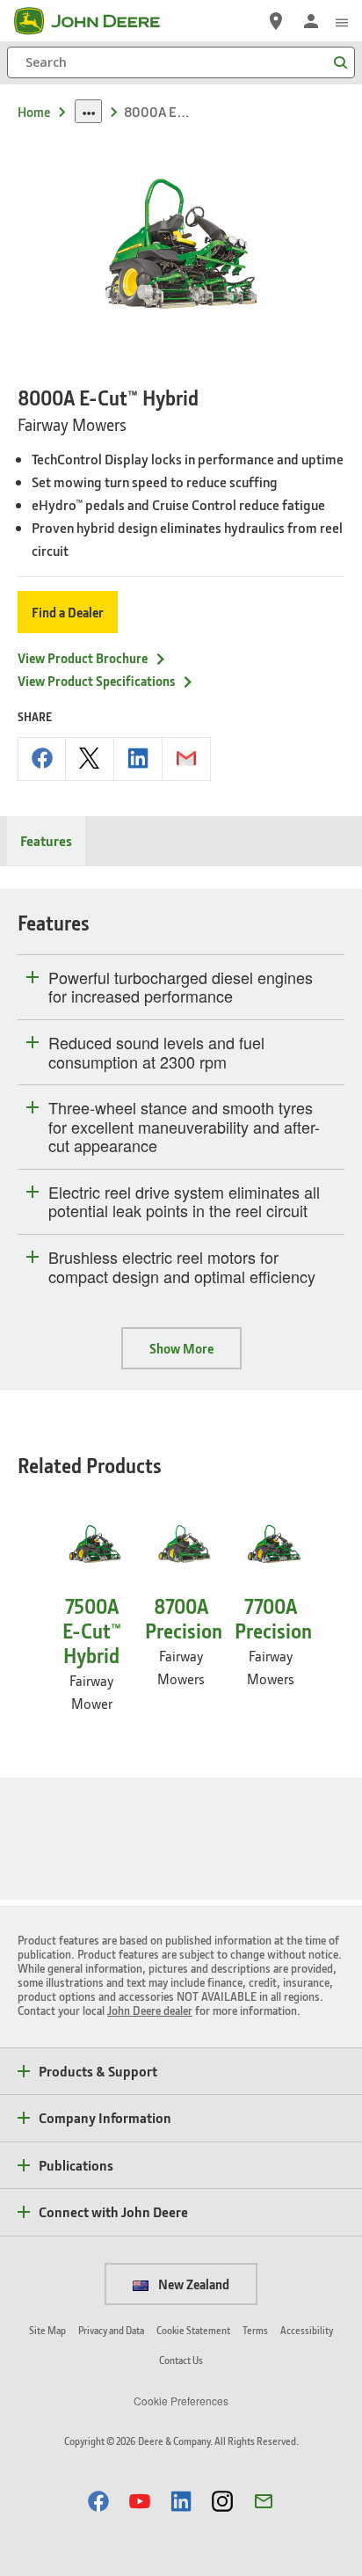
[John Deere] (98, 21)
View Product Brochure (83, 658)
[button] (98, 2501)
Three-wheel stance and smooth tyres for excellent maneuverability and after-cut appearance (184, 1127)
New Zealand (192, 2284)
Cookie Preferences (181, 2401)
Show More (181, 1348)
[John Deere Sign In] (311, 21)
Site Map (47, 2330)
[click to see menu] (342, 21)
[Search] (340, 63)
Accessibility (307, 2330)
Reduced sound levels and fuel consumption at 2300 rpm (156, 1052)
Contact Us (181, 2360)
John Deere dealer (150, 2010)
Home (34, 112)
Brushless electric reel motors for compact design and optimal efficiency (182, 1267)
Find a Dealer (68, 612)
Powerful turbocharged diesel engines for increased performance (181, 987)
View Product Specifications (96, 681)
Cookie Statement (193, 2330)
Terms (255, 2330)
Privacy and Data (111, 2330)
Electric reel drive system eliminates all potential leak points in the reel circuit (184, 1202)
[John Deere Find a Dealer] (276, 21)
